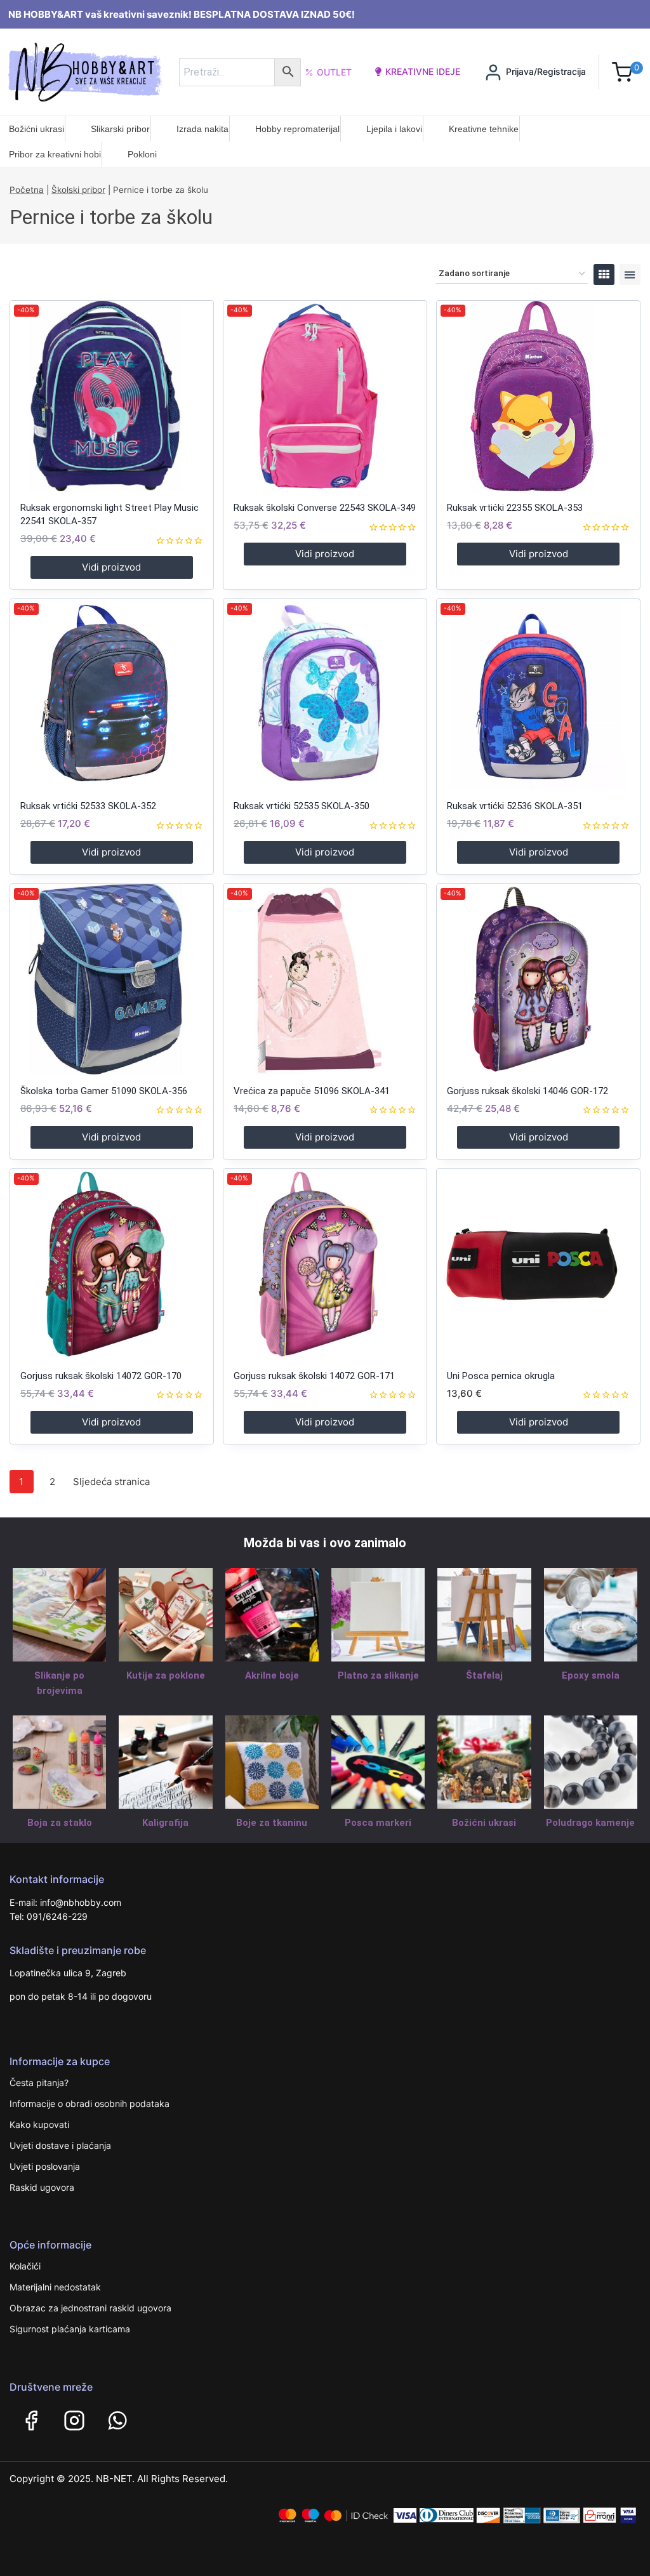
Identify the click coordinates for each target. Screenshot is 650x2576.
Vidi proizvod (111, 567)
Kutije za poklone (166, 1675)
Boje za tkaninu (272, 1823)
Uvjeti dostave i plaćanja (60, 2145)
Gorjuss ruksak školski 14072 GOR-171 (314, 1376)
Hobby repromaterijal (297, 129)
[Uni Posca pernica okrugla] (538, 1264)
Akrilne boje (272, 1675)
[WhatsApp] (117, 2421)
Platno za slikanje (378, 1675)
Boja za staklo (60, 1823)
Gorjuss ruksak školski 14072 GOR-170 (101, 1376)
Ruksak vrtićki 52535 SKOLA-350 (302, 806)
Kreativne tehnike (484, 129)
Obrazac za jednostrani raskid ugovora (90, 2308)
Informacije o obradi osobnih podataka (90, 2104)
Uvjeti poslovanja (45, 2166)
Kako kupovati (39, 2124)
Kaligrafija (165, 1823)
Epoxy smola (591, 1675)
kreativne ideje (423, 71)
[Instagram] (74, 2421)
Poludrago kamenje (590, 1823)
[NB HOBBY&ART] (85, 72)
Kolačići (25, 2266)
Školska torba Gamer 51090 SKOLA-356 (104, 1091)
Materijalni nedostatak (55, 2287)
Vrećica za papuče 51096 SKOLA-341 (312, 1091)
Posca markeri (378, 1823)
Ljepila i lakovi (394, 129)
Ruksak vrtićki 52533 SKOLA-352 (88, 806)
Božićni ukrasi (36, 129)
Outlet (334, 72)
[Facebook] (31, 2421)
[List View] (630, 274)
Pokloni (142, 154)
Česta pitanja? (39, 2083)
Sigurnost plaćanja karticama (70, 2329)
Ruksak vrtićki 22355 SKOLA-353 (515, 508)
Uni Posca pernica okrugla (501, 1376)
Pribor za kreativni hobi (55, 154)
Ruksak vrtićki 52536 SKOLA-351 (515, 806)
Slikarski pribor (120, 129)
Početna (27, 190)
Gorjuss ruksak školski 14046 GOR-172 (527, 1091)
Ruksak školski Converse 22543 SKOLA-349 (325, 508)
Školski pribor (78, 190)
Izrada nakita (202, 129)
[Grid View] (604, 274)
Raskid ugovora (42, 2187)
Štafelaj (484, 1675)
